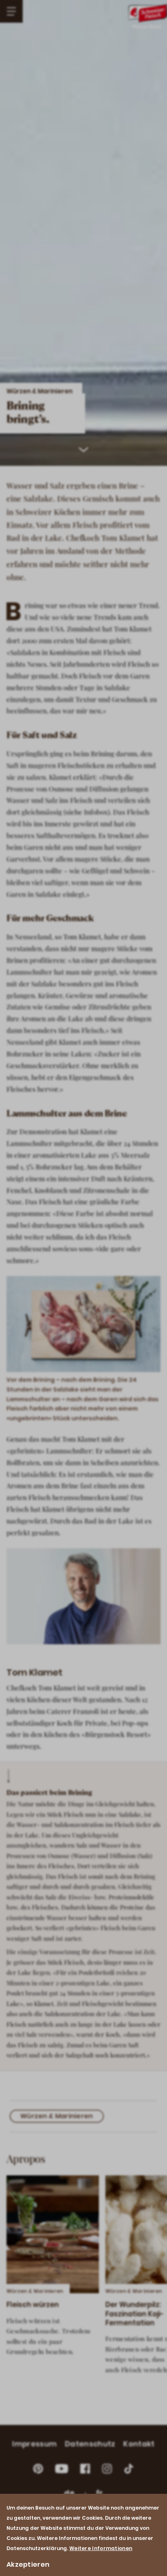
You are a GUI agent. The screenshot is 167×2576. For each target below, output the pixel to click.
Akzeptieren (28, 2564)
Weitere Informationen (101, 2548)
